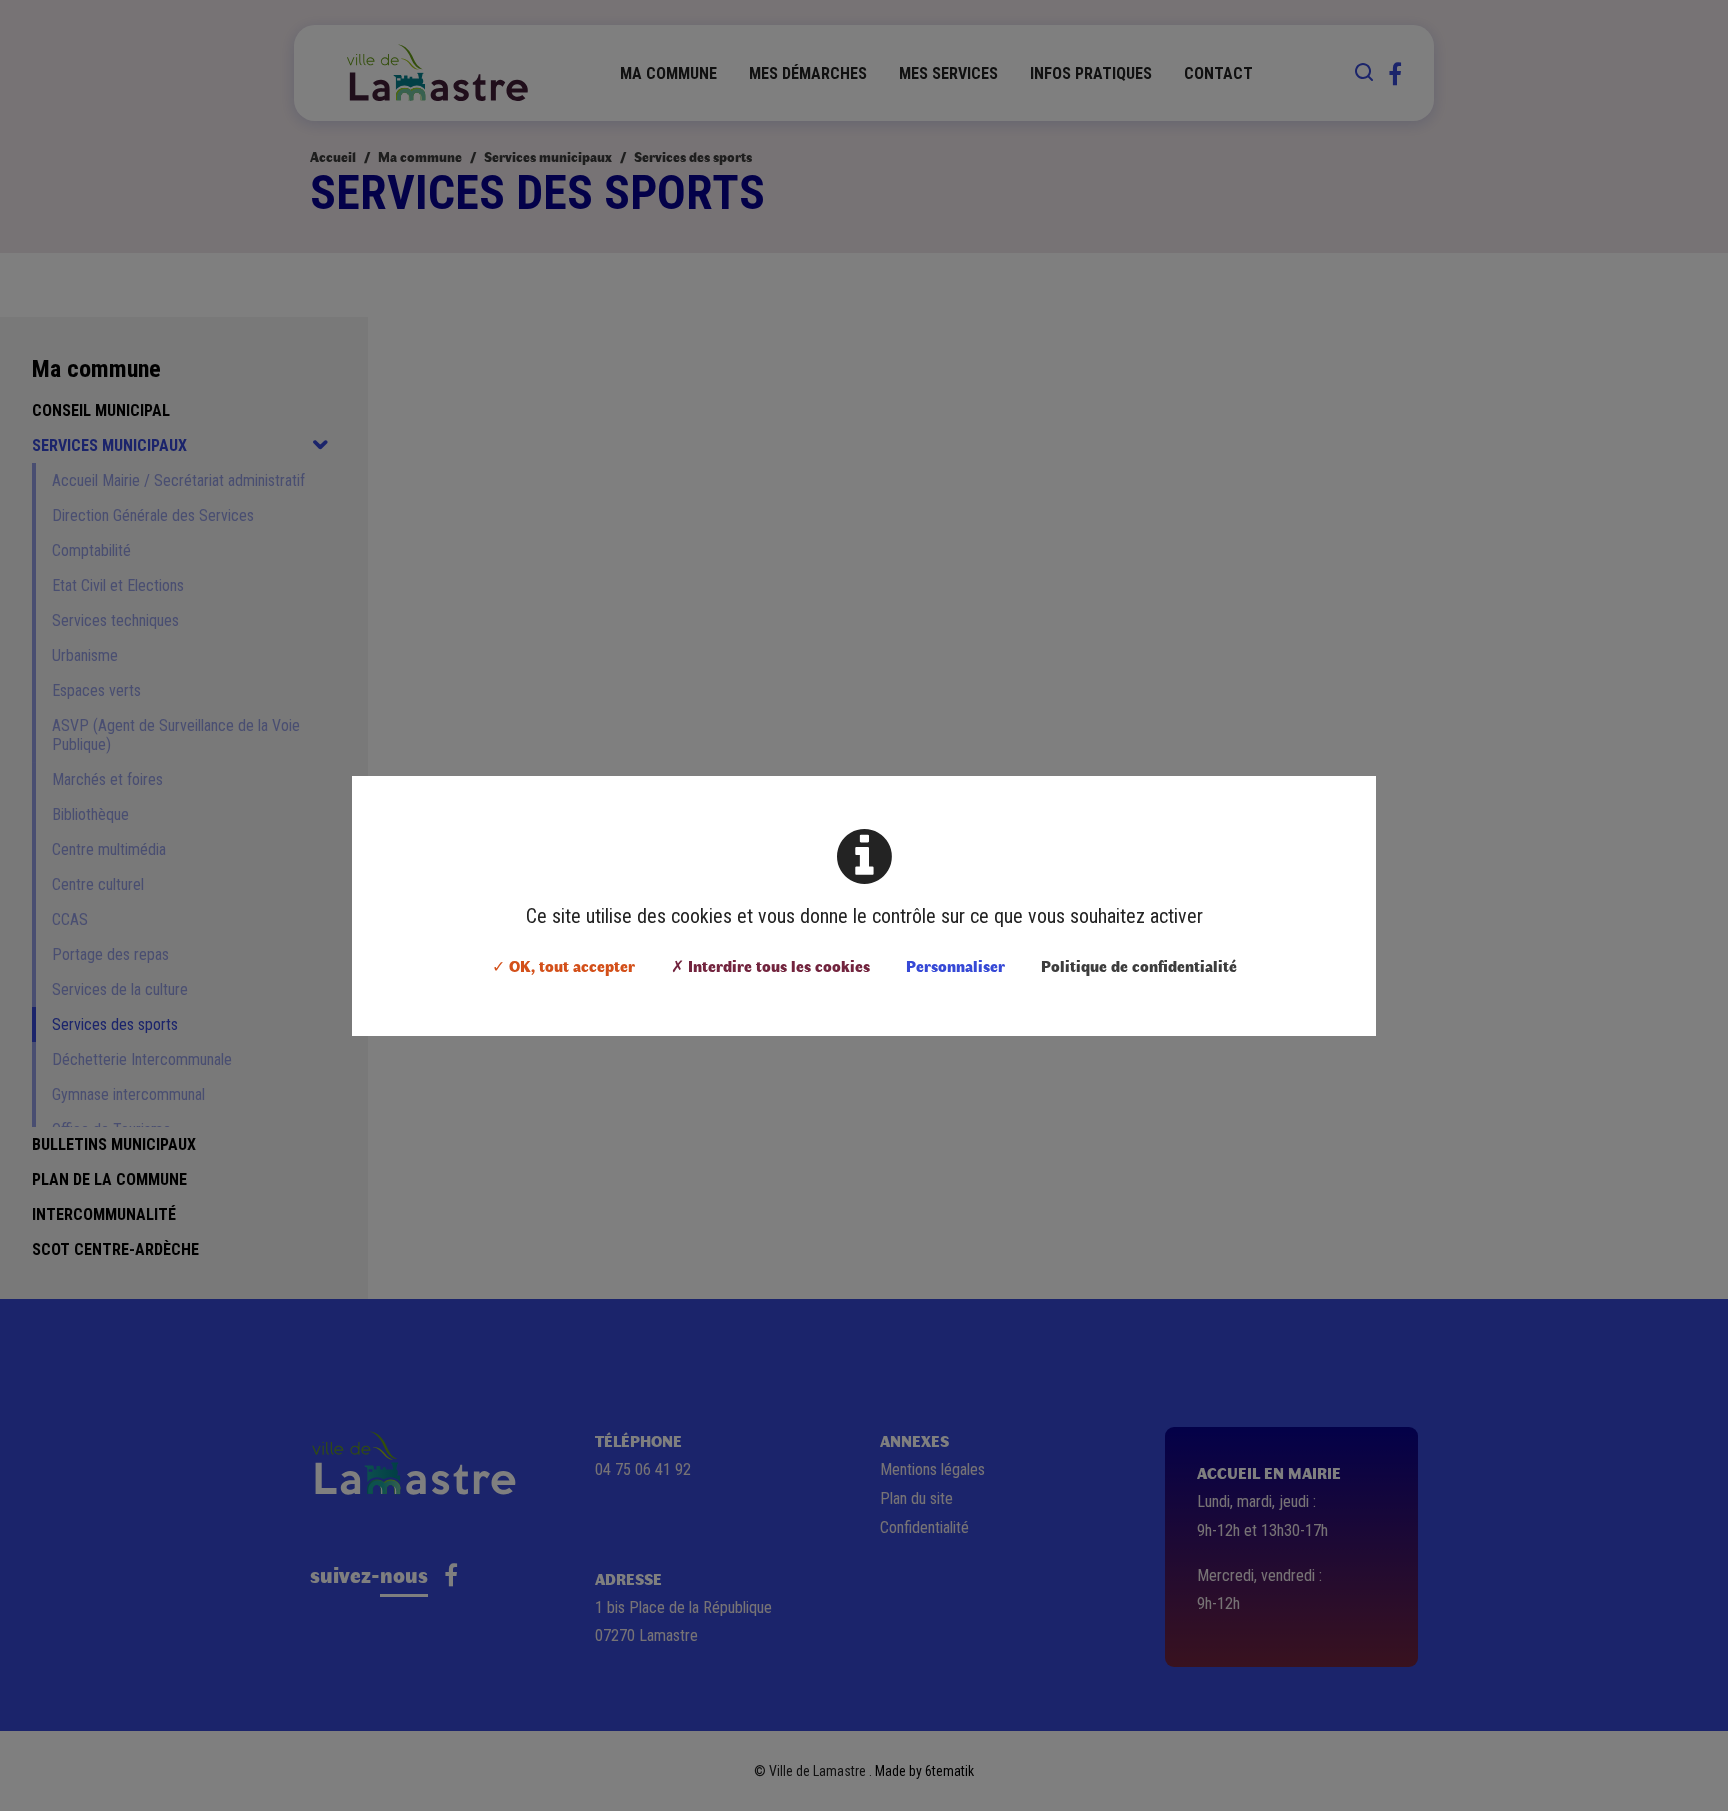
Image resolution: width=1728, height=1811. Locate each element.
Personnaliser (955, 965)
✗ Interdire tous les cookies (770, 965)
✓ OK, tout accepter (563, 965)
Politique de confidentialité (1139, 965)
